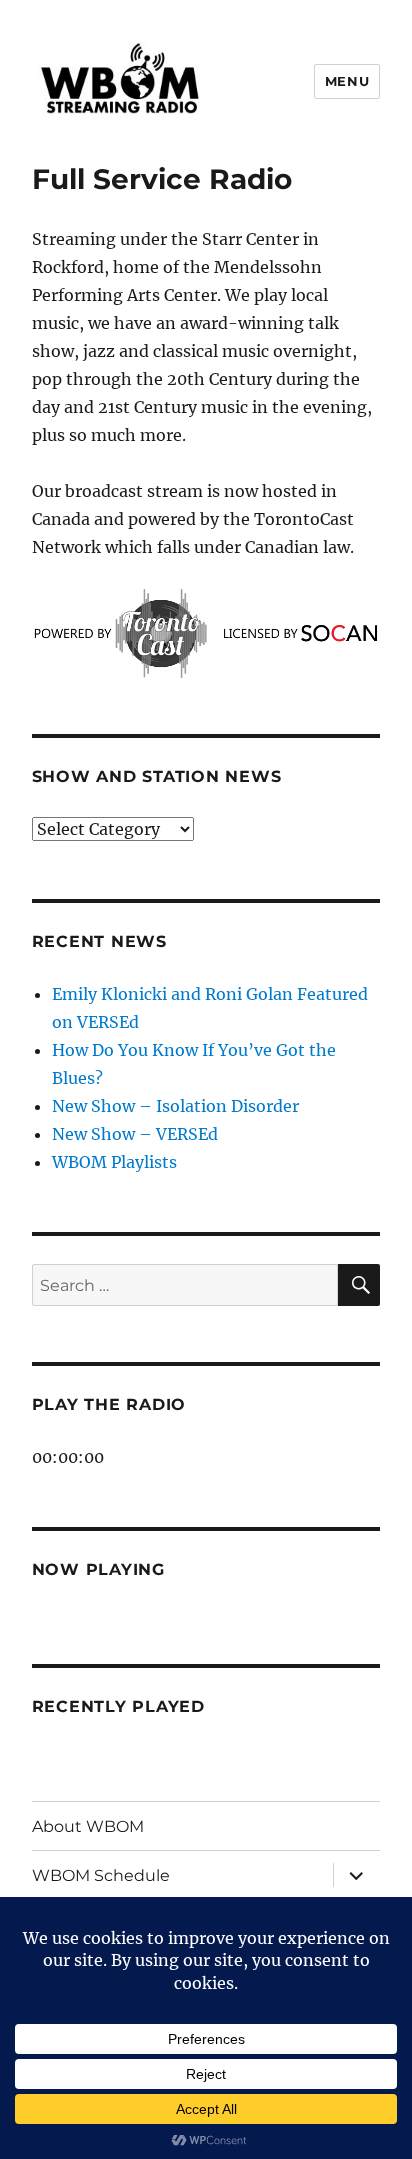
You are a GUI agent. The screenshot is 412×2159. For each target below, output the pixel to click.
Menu (347, 81)
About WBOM (88, 1826)
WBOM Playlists (114, 1162)
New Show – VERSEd (135, 1134)
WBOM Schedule (101, 1875)
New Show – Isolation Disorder (175, 1106)
